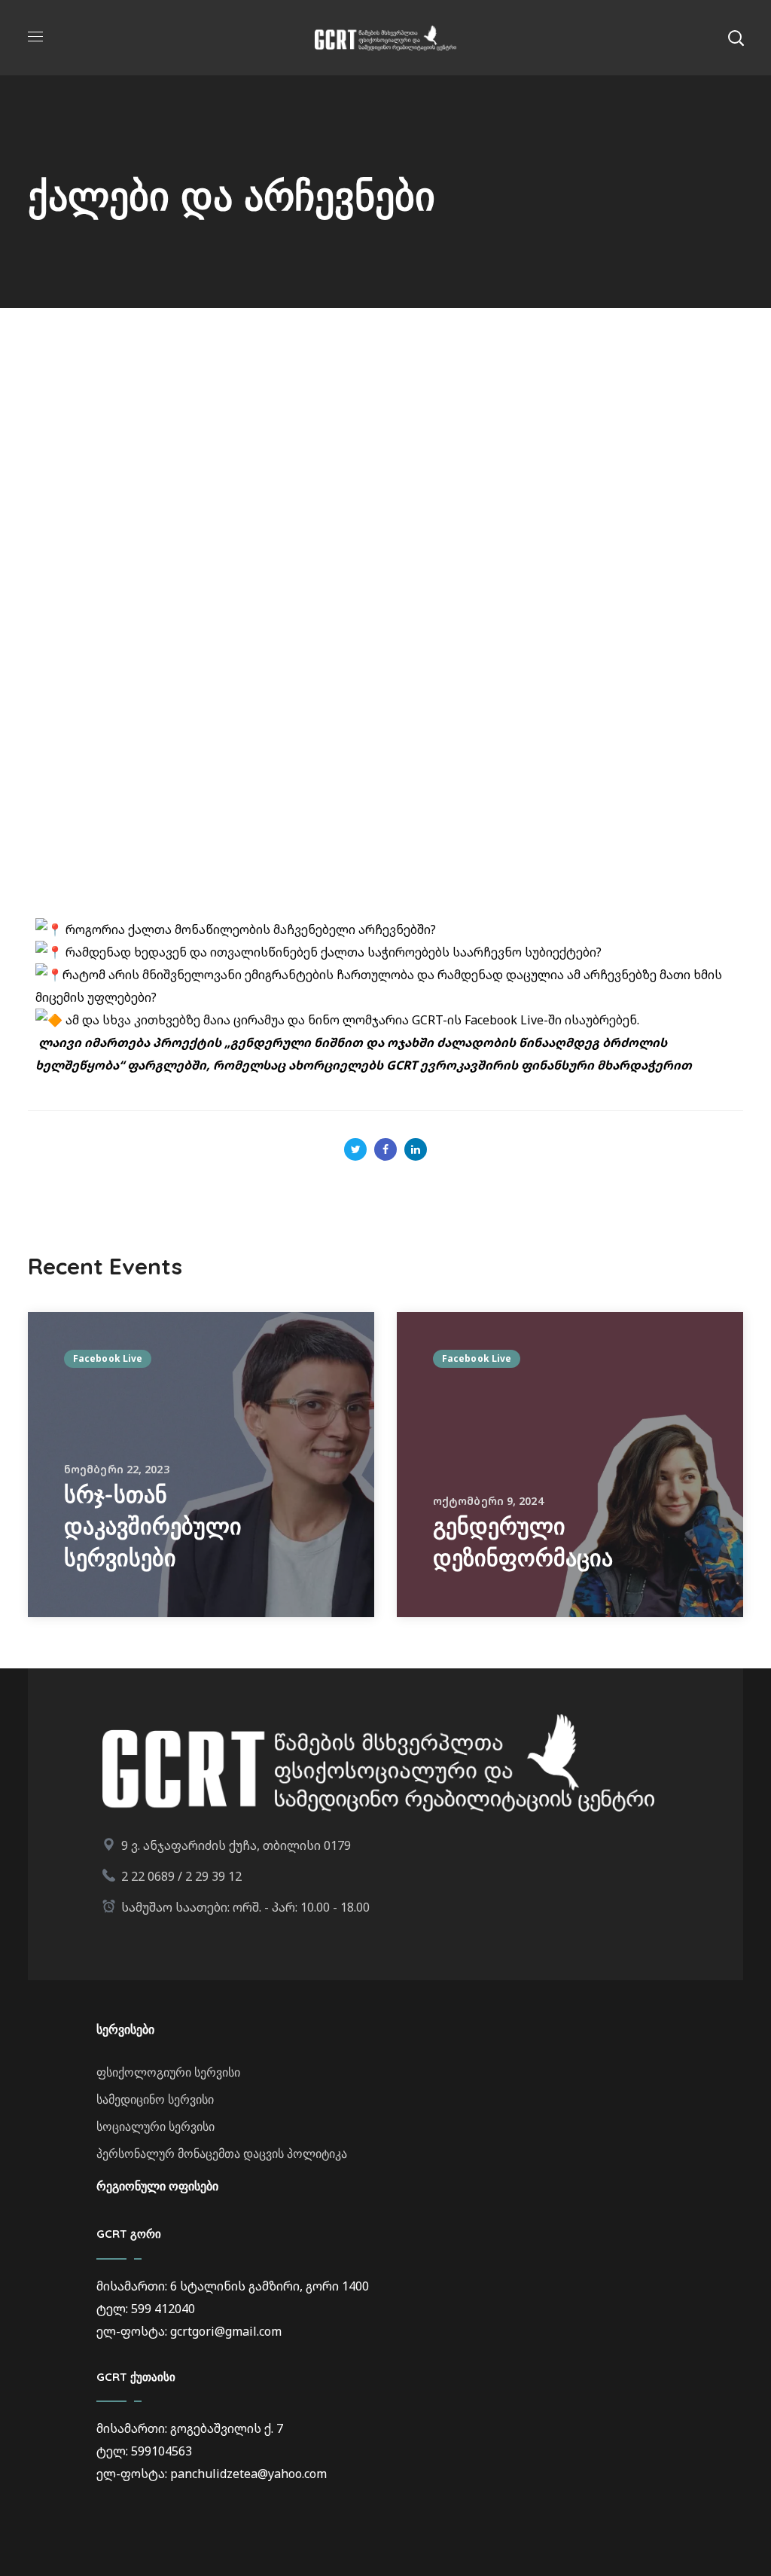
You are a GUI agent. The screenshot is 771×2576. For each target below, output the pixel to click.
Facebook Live (108, 1358)
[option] (201, 1465)
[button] (736, 38)
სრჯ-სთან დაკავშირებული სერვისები (153, 1526)
